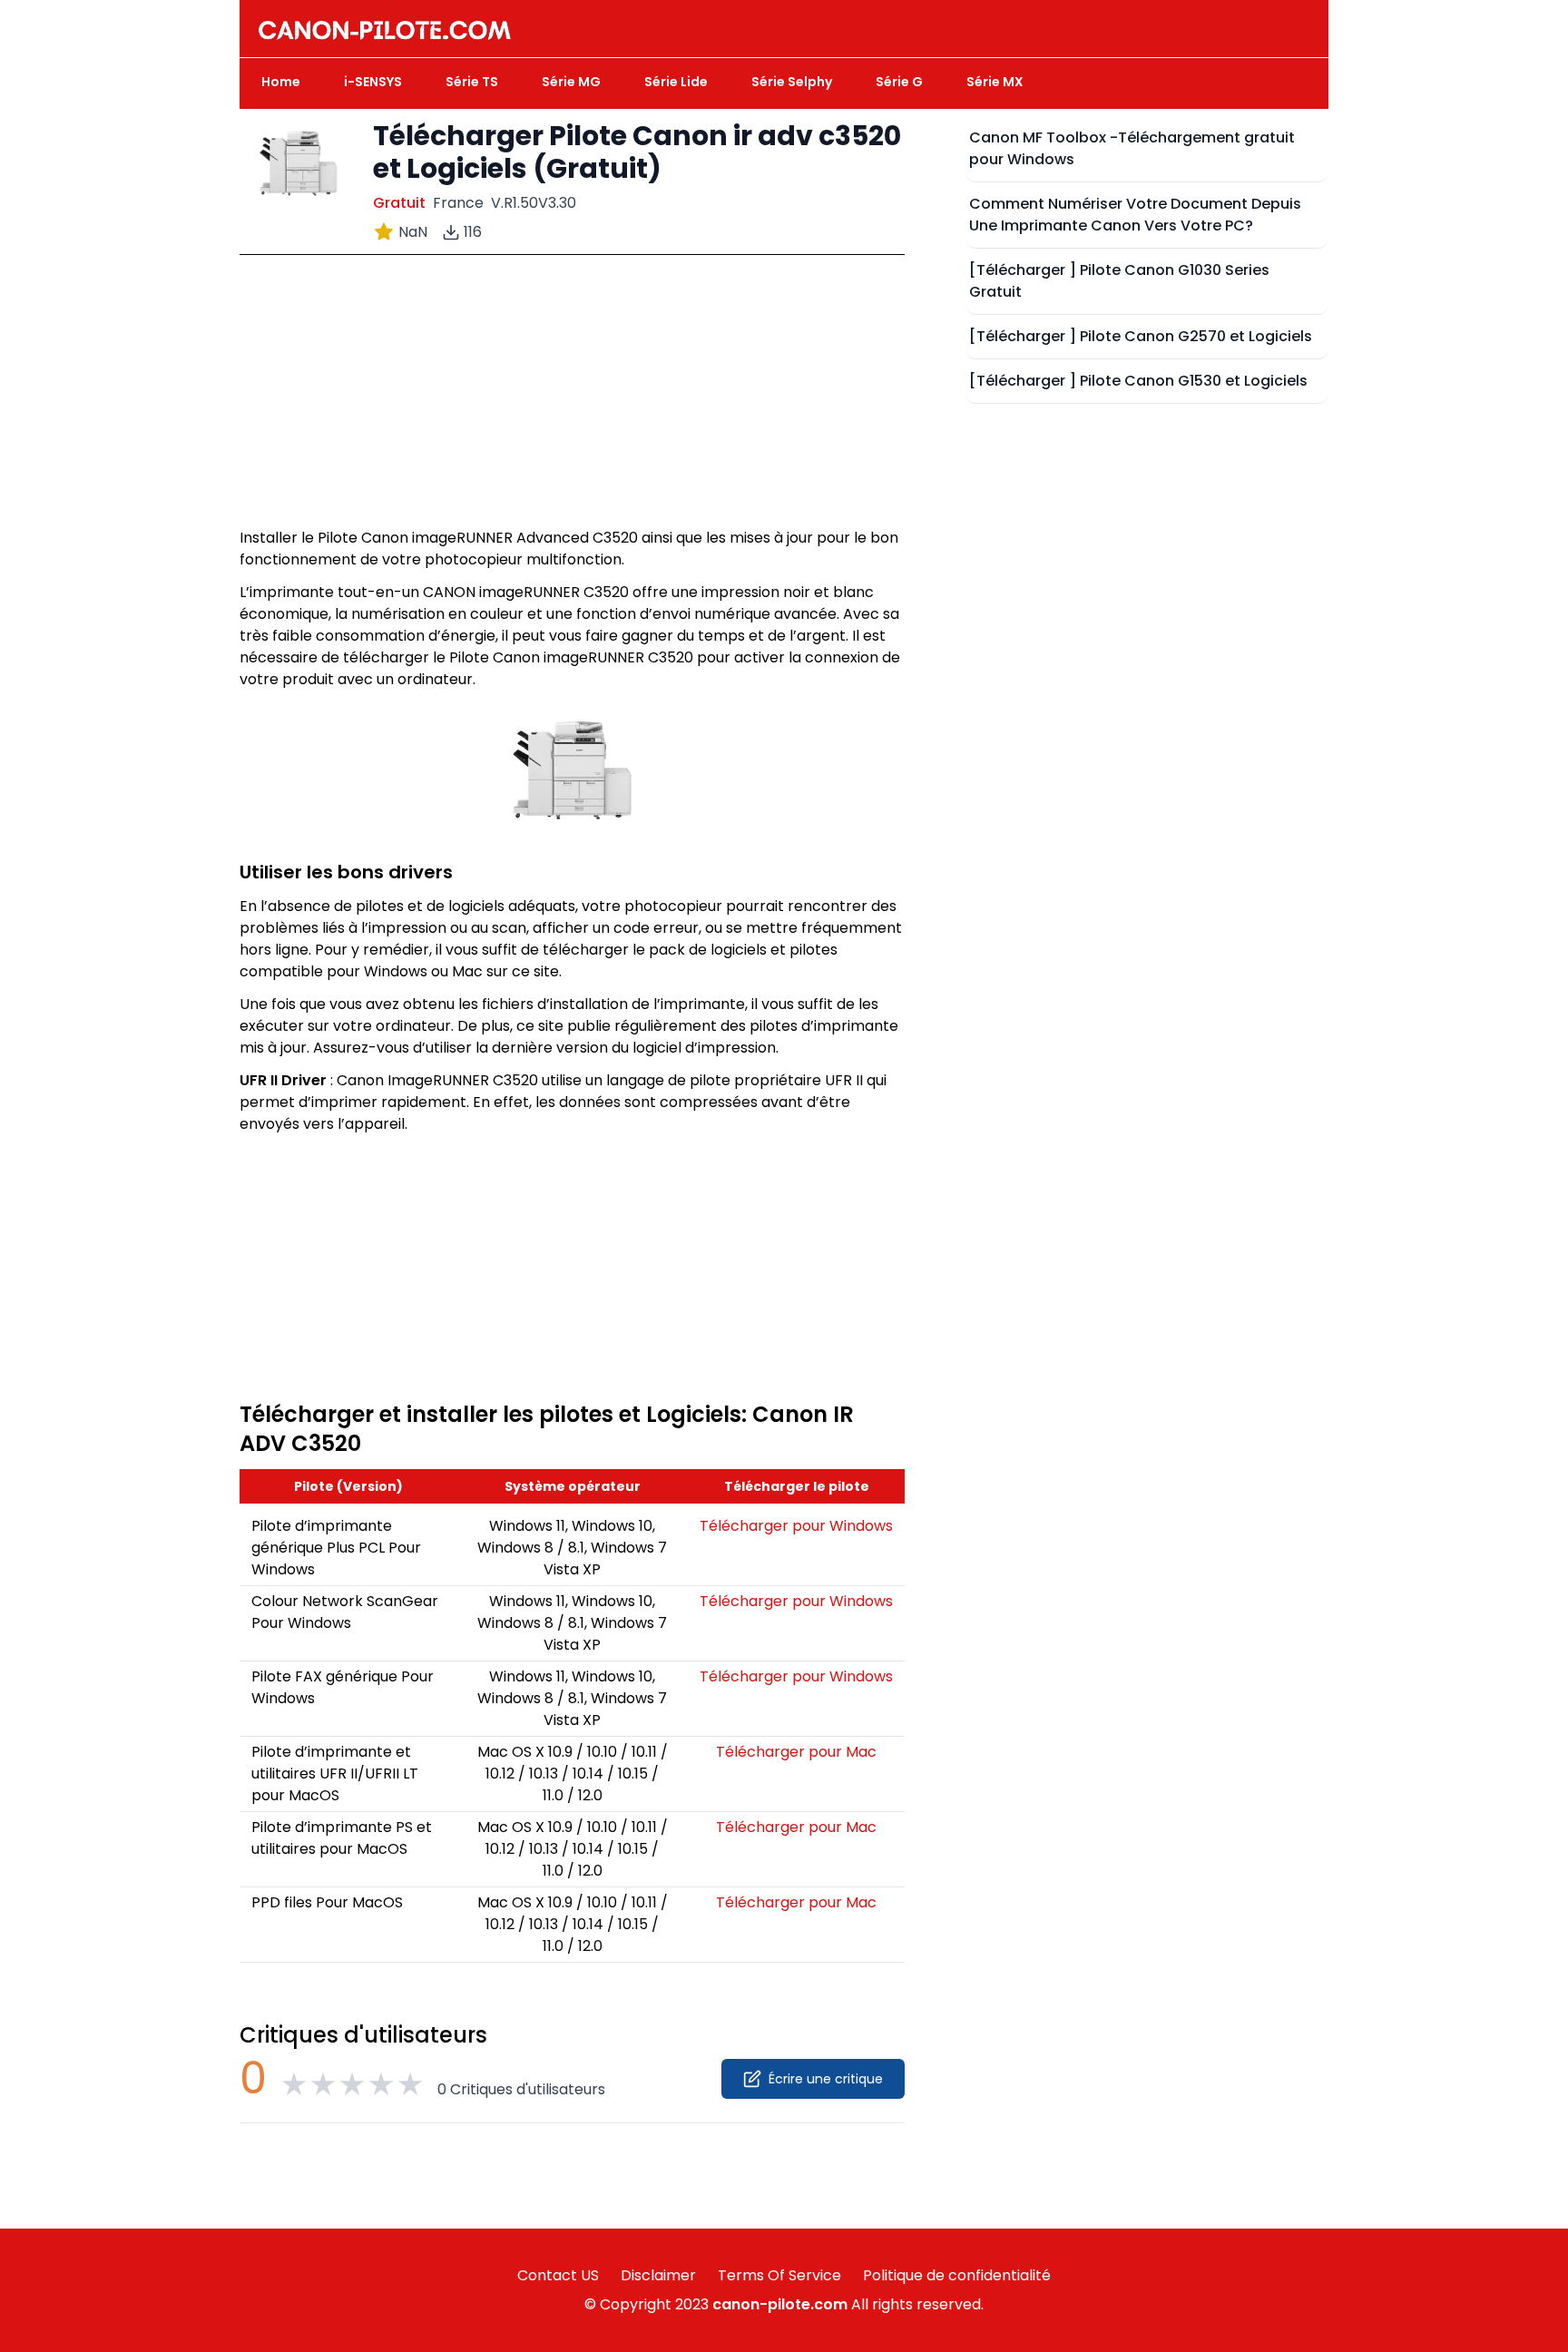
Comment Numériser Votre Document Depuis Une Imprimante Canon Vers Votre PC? (1135, 215)
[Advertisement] (572, 400)
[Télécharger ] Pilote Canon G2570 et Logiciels (1141, 336)
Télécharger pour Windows (796, 1526)
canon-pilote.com (780, 2304)
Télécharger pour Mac (796, 1752)
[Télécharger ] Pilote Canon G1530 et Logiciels (1138, 381)
